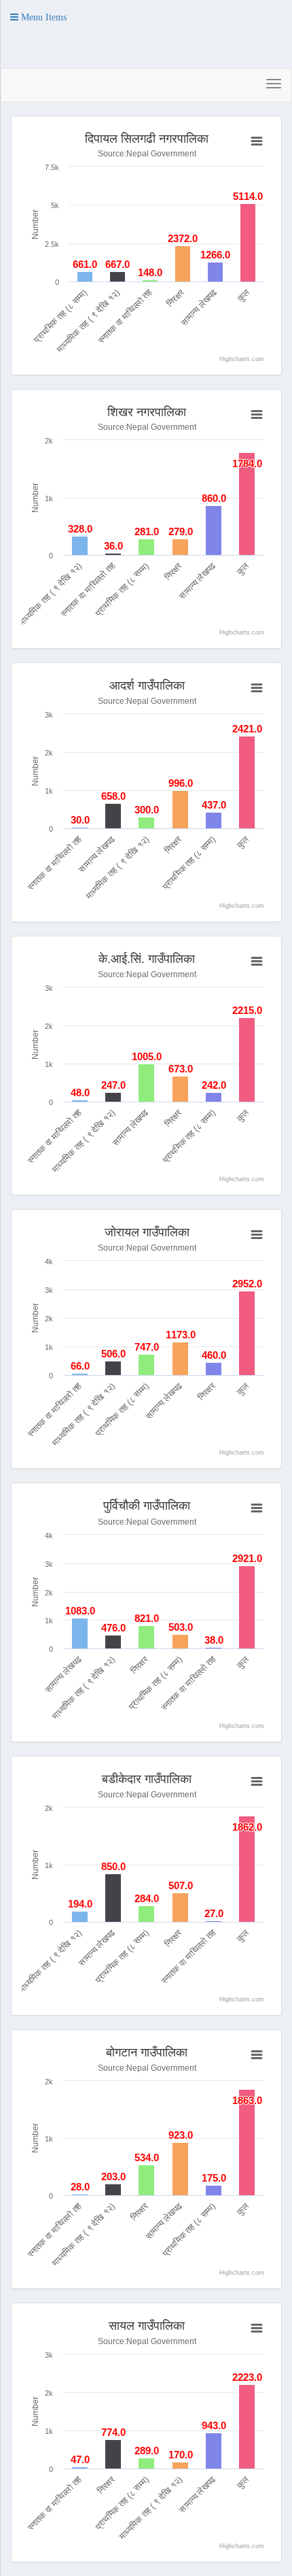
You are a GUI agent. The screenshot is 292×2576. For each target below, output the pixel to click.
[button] (38, 17)
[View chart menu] (257, 141)
